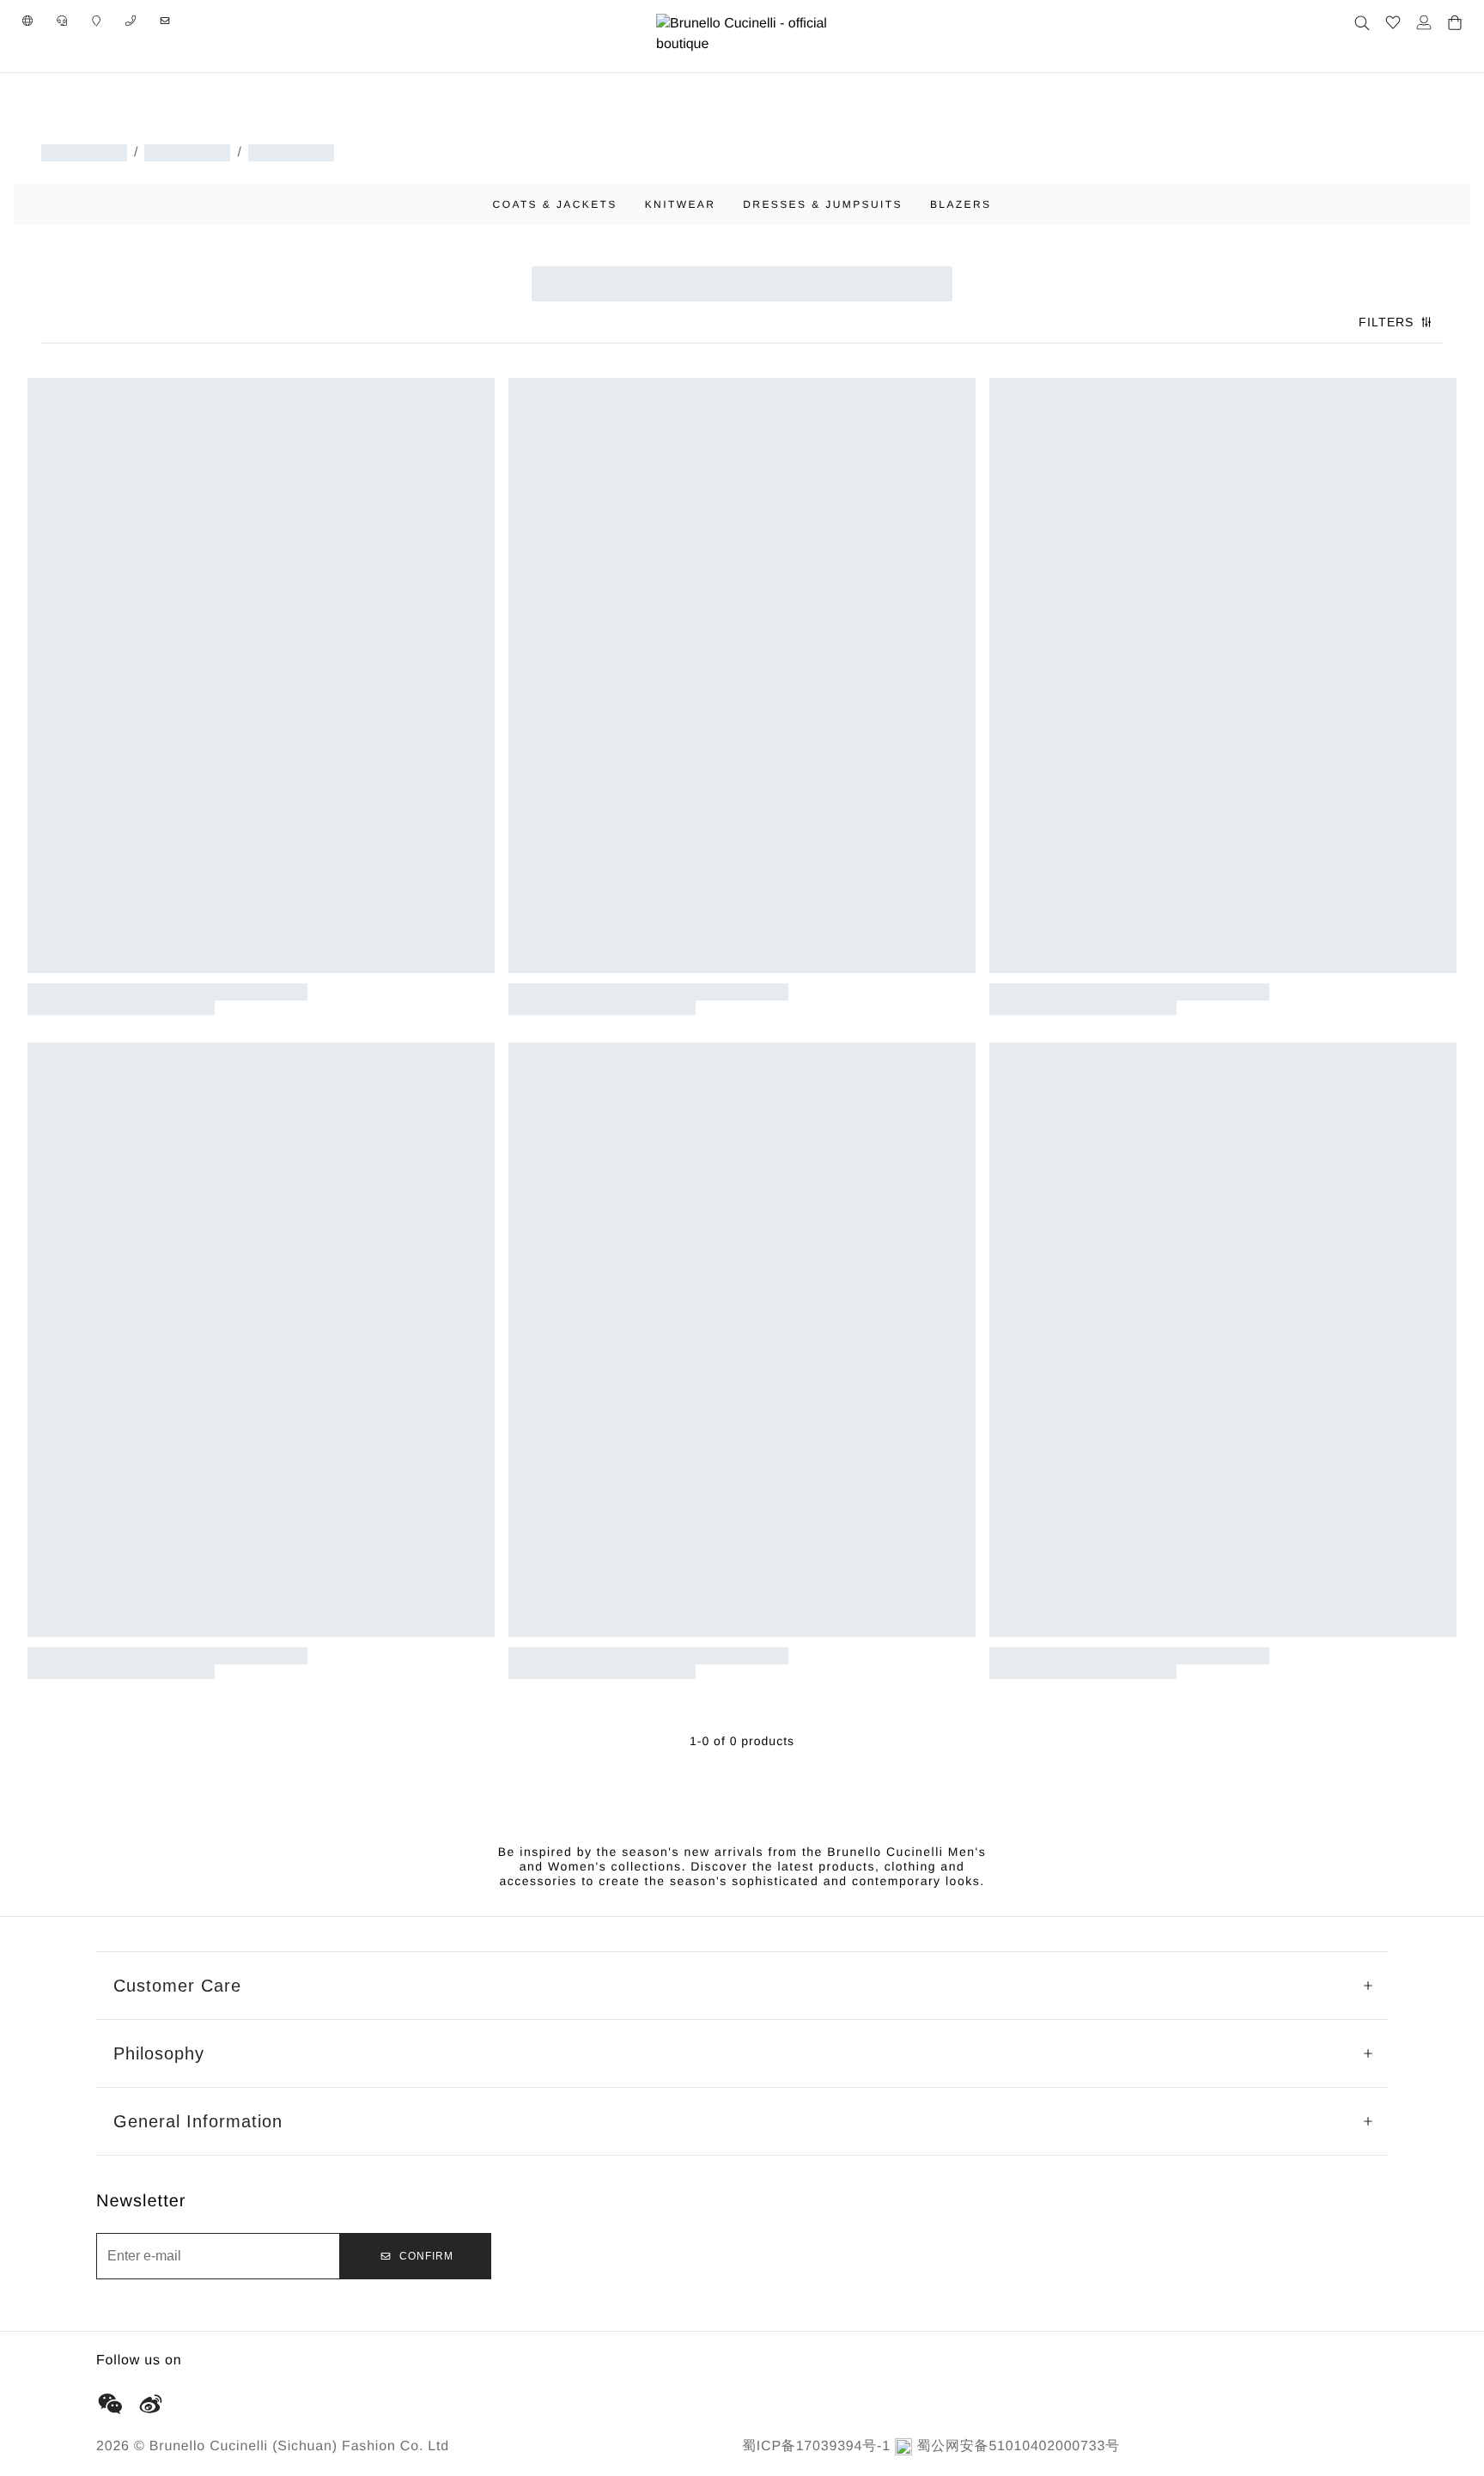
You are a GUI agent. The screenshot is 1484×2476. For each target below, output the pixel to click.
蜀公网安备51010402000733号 (1018, 2446)
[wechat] (110, 2404)
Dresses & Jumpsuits (823, 204)
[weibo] (151, 2404)
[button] (27, 21)
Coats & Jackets (555, 204)
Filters (1386, 322)
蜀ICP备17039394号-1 (816, 2446)
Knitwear (681, 204)
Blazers (961, 204)
